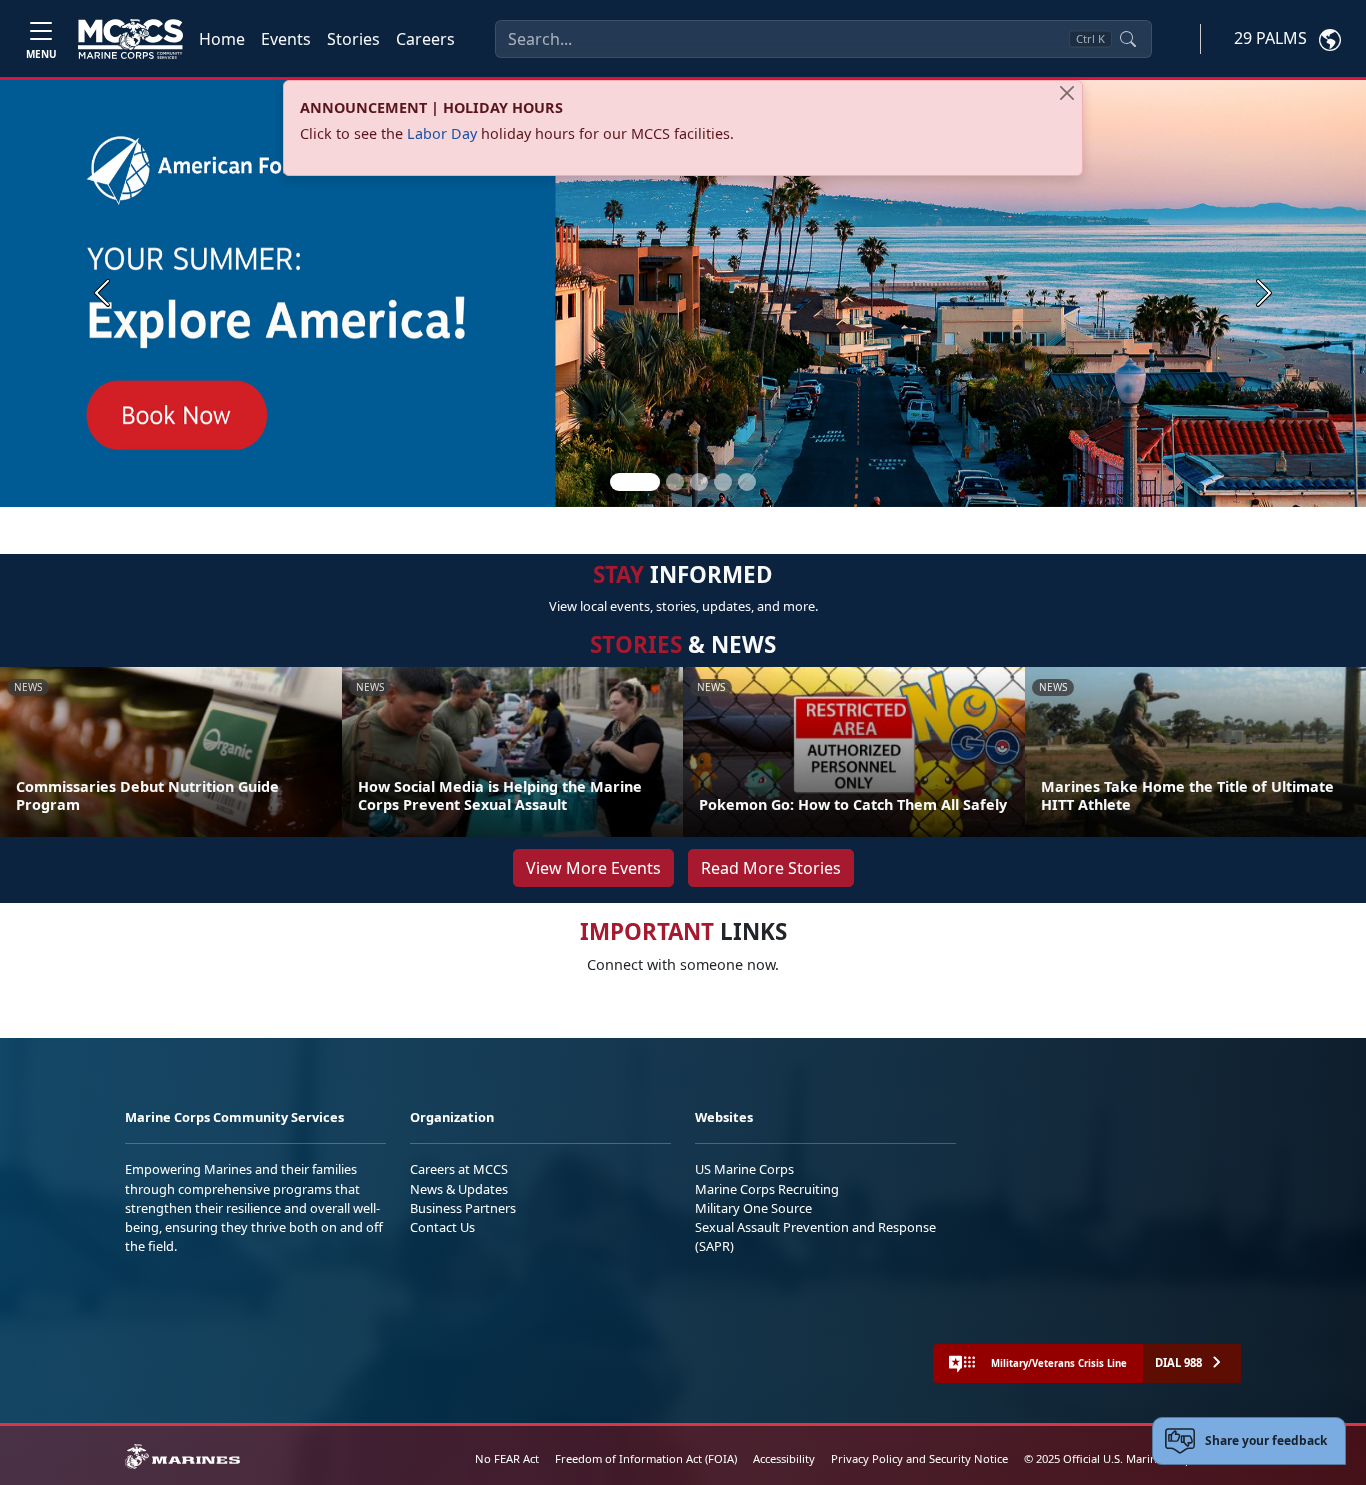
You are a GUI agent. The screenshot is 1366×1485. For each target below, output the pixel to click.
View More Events (593, 868)
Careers (425, 39)
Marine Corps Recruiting (767, 1189)
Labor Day (442, 133)
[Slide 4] (723, 482)
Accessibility (784, 1458)
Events (286, 39)
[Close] (1067, 93)
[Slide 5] (747, 482)
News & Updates (459, 1189)
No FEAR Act (507, 1458)
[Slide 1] (635, 482)
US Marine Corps (744, 1169)
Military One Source (753, 1208)
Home (222, 39)
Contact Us (442, 1227)
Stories (353, 39)
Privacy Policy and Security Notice (919, 1458)
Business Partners (463, 1208)
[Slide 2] (675, 482)
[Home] (130, 39)
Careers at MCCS (459, 1169)
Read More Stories (771, 868)
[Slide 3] (699, 482)
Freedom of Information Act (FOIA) (646, 1458)
